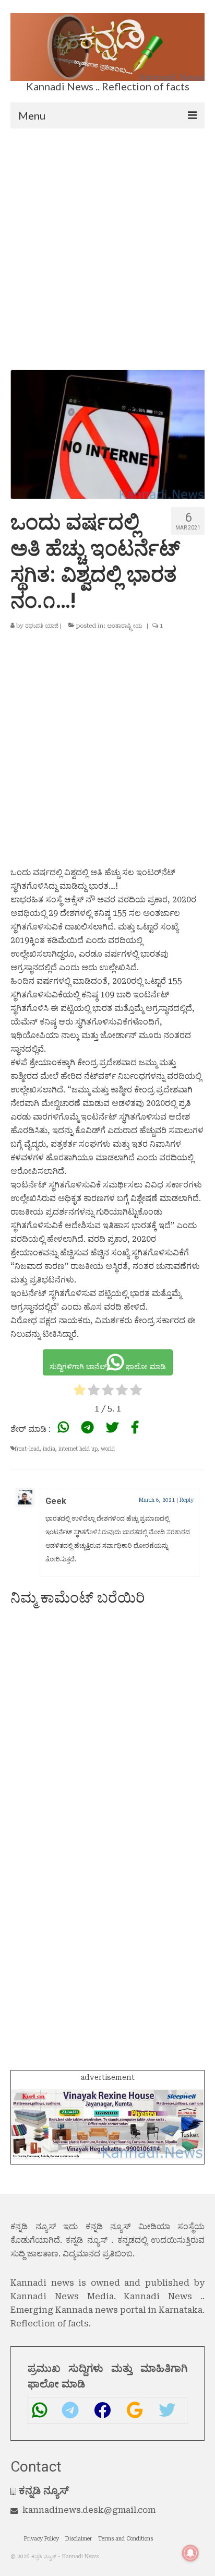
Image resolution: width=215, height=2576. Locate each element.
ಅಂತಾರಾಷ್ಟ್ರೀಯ (125, 626)
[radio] (80, 1392)
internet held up (78, 1449)
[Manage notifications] (190, 2553)
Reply (187, 1500)
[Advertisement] (107, 241)
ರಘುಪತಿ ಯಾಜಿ (42, 626)
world (108, 1449)
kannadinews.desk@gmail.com (89, 2510)
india (49, 1449)
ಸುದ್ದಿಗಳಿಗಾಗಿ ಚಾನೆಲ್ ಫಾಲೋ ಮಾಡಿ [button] (108, 1367)
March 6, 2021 (157, 1500)
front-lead (27, 1449)
